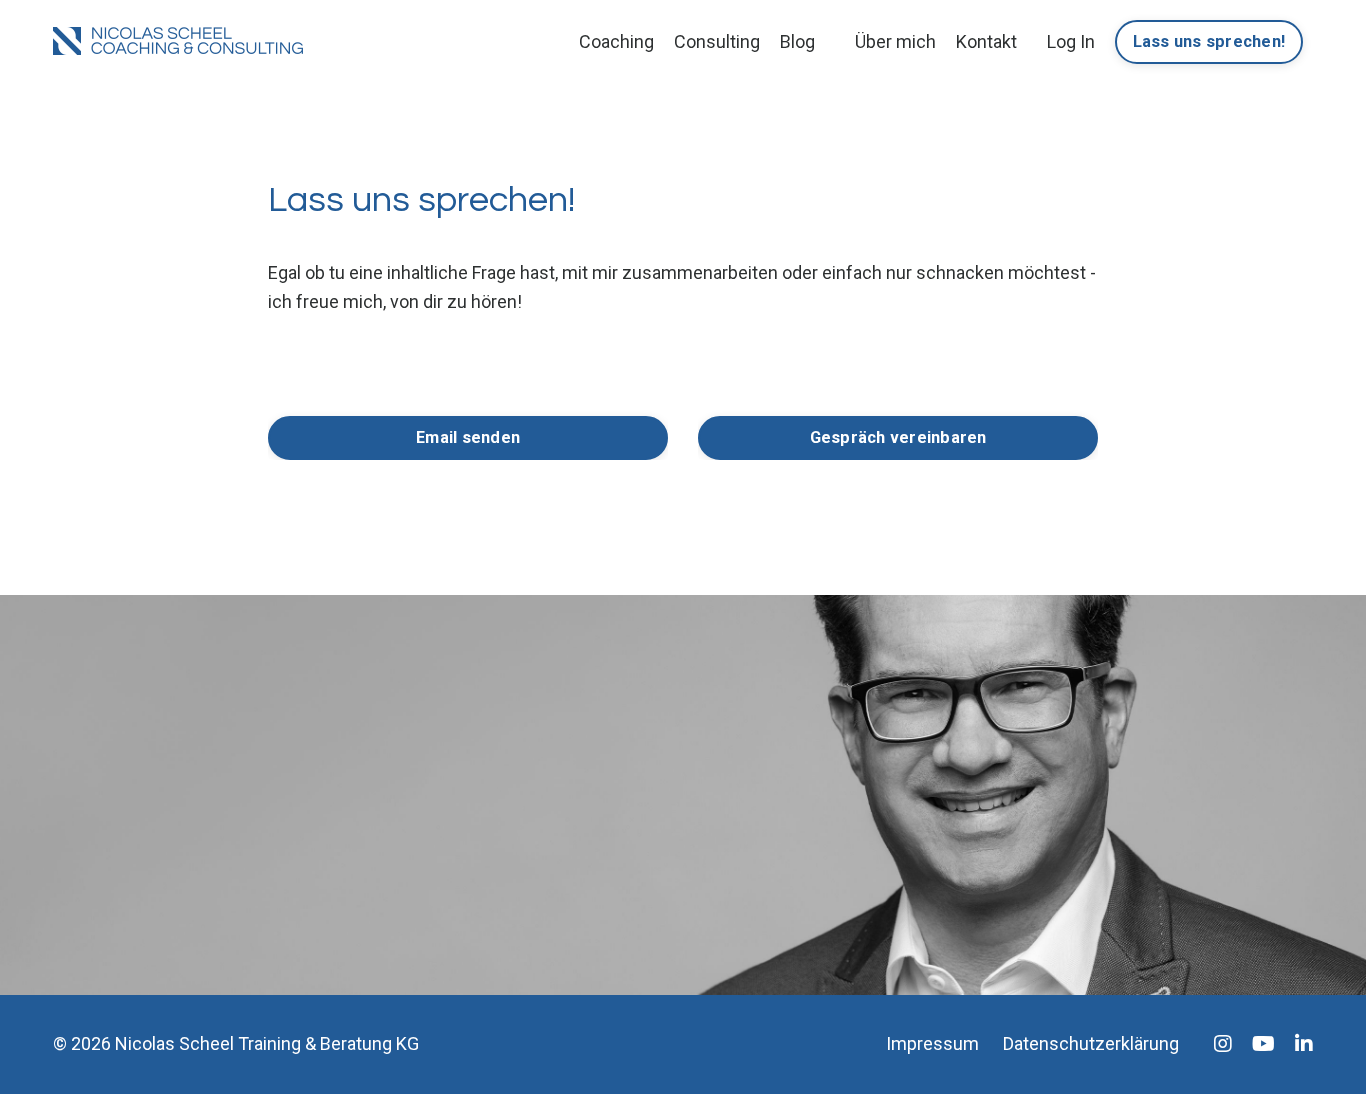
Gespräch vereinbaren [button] (898, 437)
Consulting (717, 41)
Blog (797, 41)
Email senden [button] (468, 437)
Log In (1071, 41)
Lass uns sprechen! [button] (1209, 41)
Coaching (616, 41)
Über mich (895, 41)
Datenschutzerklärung (1091, 1043)
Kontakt (986, 41)
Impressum (932, 1043)
